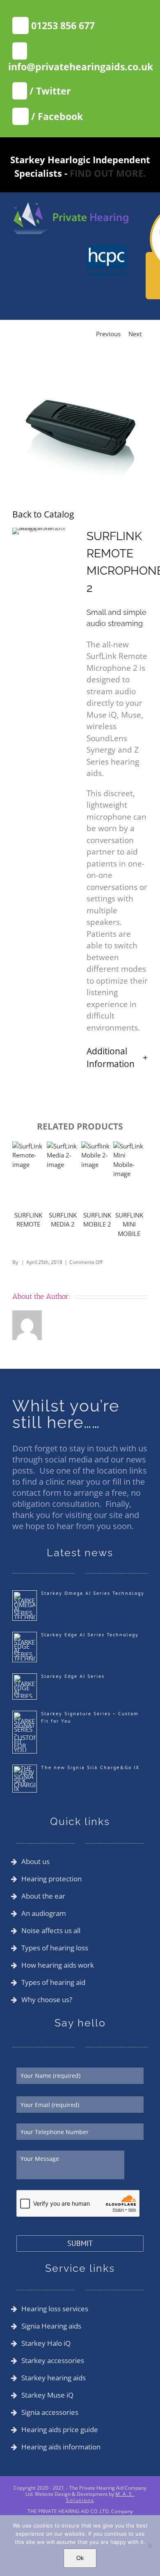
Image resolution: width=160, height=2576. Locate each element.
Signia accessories (50, 2412)
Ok (80, 2558)
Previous (108, 334)
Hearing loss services (55, 2309)
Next (135, 334)
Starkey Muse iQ (47, 2395)
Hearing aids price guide (60, 2430)
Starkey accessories (53, 2361)
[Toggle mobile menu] (144, 239)
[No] (150, 2546)
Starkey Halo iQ (46, 2343)
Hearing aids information (61, 2447)
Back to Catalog (43, 514)
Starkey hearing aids (54, 2378)
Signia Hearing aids (51, 2326)
